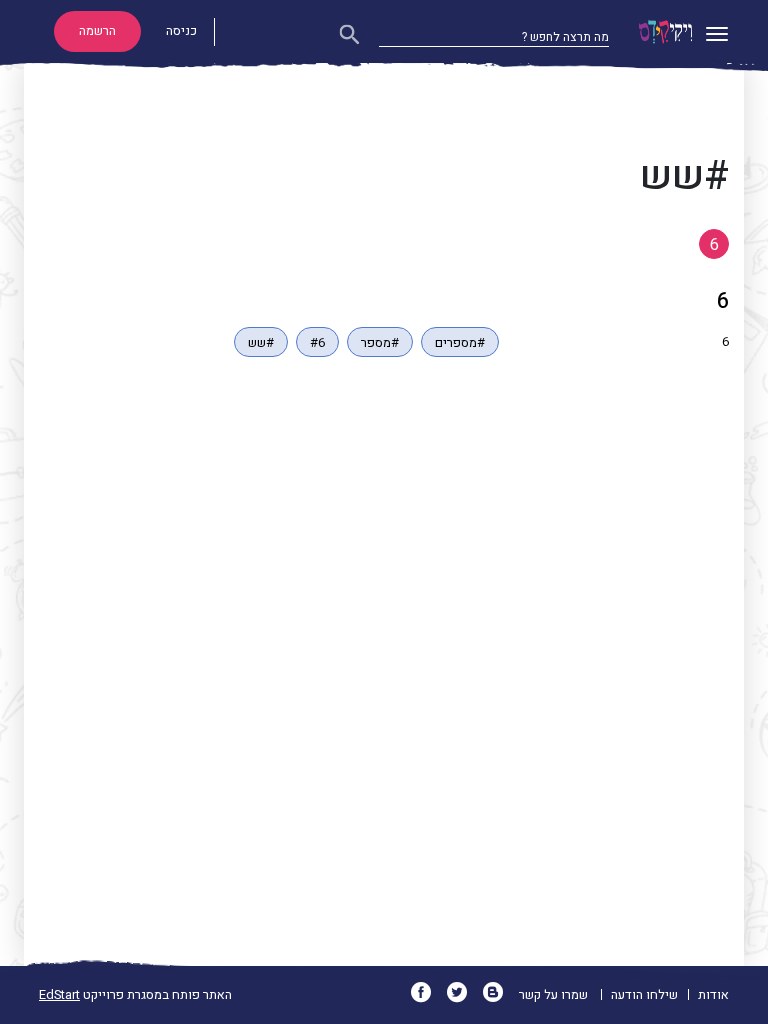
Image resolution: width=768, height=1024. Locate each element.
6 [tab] (714, 245)
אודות (713, 995)
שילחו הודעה (644, 995)
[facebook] (427, 995)
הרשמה (97, 31)
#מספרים (460, 343)
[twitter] (463, 995)
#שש (261, 343)
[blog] (499, 995)
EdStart (59, 995)
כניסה (181, 31)
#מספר (380, 343)
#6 (317, 343)
